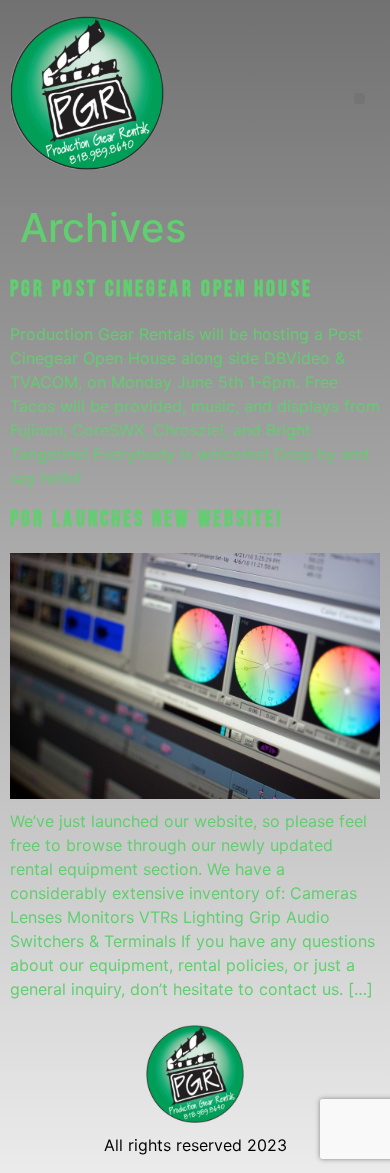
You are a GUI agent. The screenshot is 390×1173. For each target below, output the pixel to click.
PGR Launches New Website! (147, 519)
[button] (359, 98)
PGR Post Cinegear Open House (161, 289)
